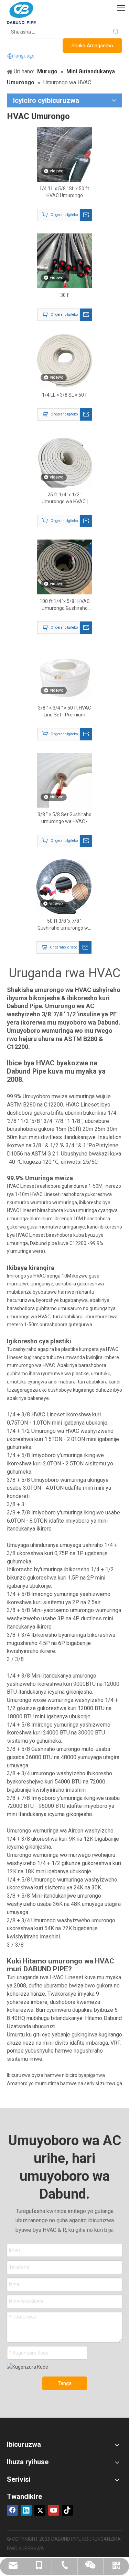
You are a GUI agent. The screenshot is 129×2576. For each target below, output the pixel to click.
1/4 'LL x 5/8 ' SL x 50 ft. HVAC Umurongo (65, 192)
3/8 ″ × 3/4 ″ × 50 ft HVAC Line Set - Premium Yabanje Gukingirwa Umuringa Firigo (64, 712)
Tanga (65, 2383)
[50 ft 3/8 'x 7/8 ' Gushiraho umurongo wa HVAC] (64, 886)
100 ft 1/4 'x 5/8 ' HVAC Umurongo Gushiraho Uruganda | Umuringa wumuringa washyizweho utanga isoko (65, 605)
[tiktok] (67, 2510)
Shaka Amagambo (92, 46)
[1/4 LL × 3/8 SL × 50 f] (65, 360)
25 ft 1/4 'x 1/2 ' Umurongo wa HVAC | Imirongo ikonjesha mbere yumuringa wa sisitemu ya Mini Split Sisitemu (64, 498)
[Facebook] (12, 2510)
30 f (64, 295)
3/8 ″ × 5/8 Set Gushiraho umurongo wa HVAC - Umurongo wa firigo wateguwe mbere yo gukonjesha (64, 818)
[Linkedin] (26, 2510)
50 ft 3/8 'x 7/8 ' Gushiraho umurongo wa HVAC (64, 925)
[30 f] (65, 261)
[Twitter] (40, 2510)
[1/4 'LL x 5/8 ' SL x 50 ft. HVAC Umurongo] (65, 154)
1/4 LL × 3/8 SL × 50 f (64, 395)
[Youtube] (54, 2510)
